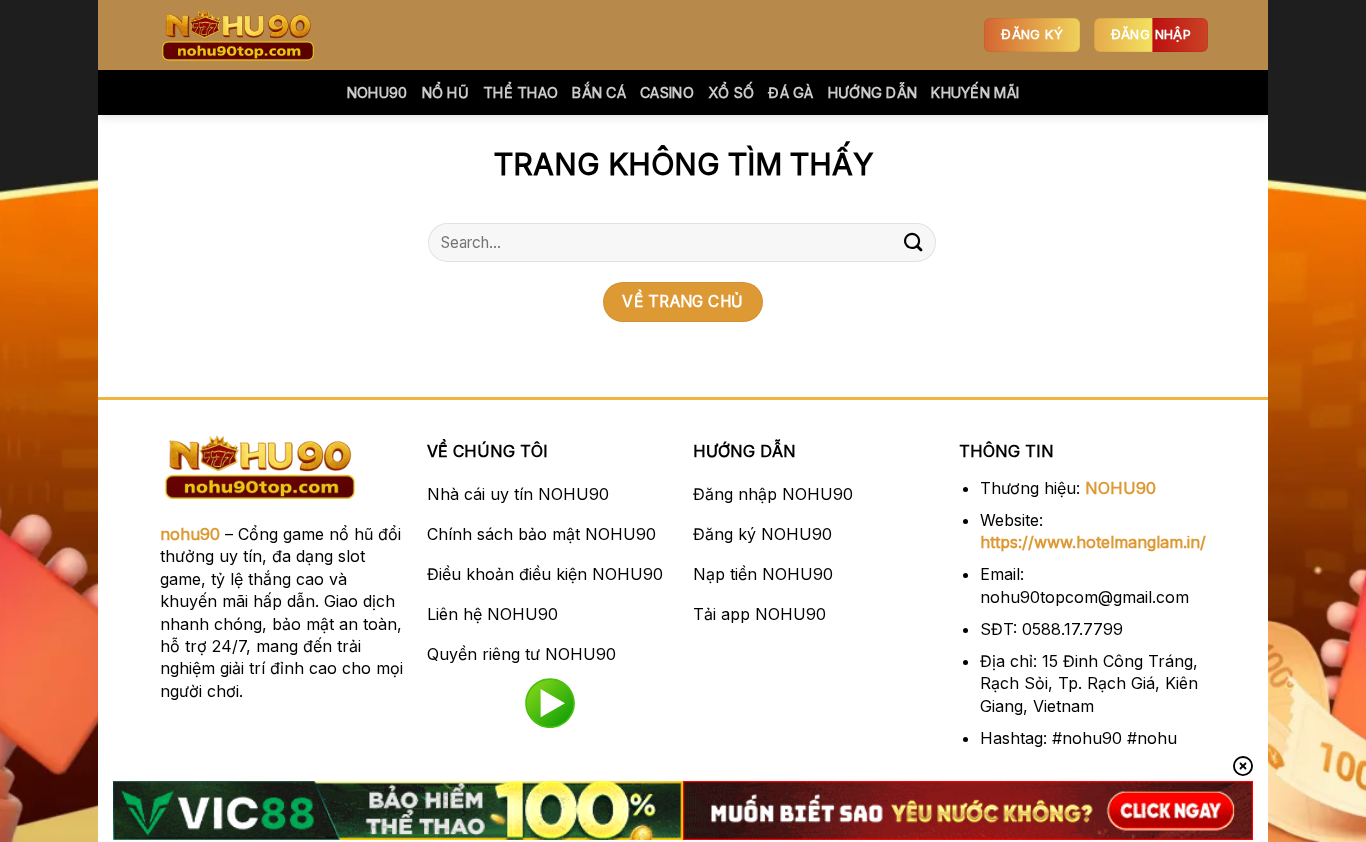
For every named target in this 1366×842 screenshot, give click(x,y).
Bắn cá (599, 92)
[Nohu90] (258, 35)
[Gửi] (914, 242)
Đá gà (790, 92)
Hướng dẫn (873, 92)
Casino (667, 92)
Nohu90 (377, 92)
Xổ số (731, 92)
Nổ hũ (445, 92)
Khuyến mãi (975, 92)
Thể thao (520, 92)
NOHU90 (1120, 488)
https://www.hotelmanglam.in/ (1093, 542)
